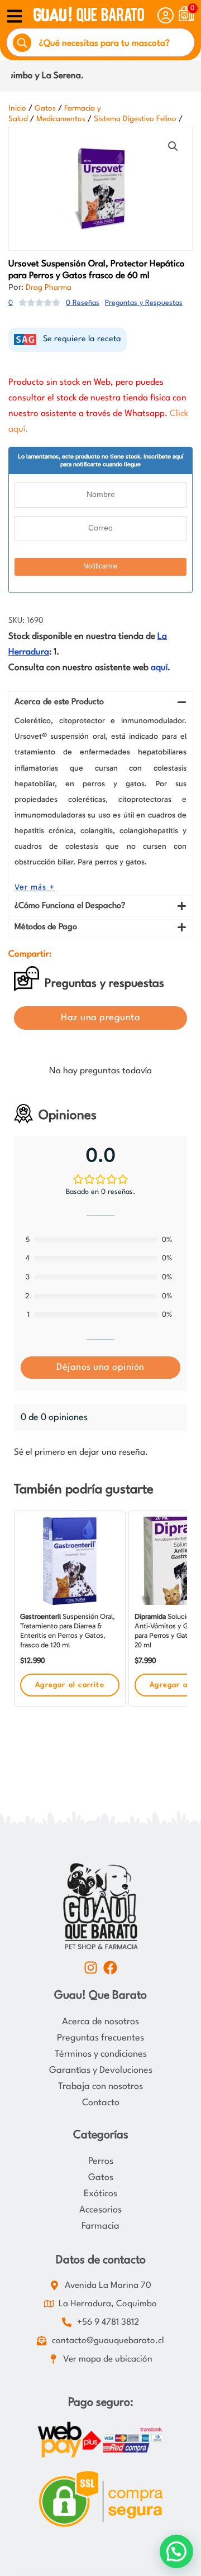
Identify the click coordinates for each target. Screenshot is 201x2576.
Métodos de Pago (46, 927)
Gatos (45, 108)
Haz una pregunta (100, 1018)
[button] (173, 146)
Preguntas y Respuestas (144, 303)
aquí (159, 668)
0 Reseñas (83, 303)
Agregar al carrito (70, 1685)
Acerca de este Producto (59, 702)
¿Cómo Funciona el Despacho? (70, 906)
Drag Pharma (49, 288)
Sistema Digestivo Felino (135, 119)
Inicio (17, 108)
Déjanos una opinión (100, 1367)
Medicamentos (61, 119)
